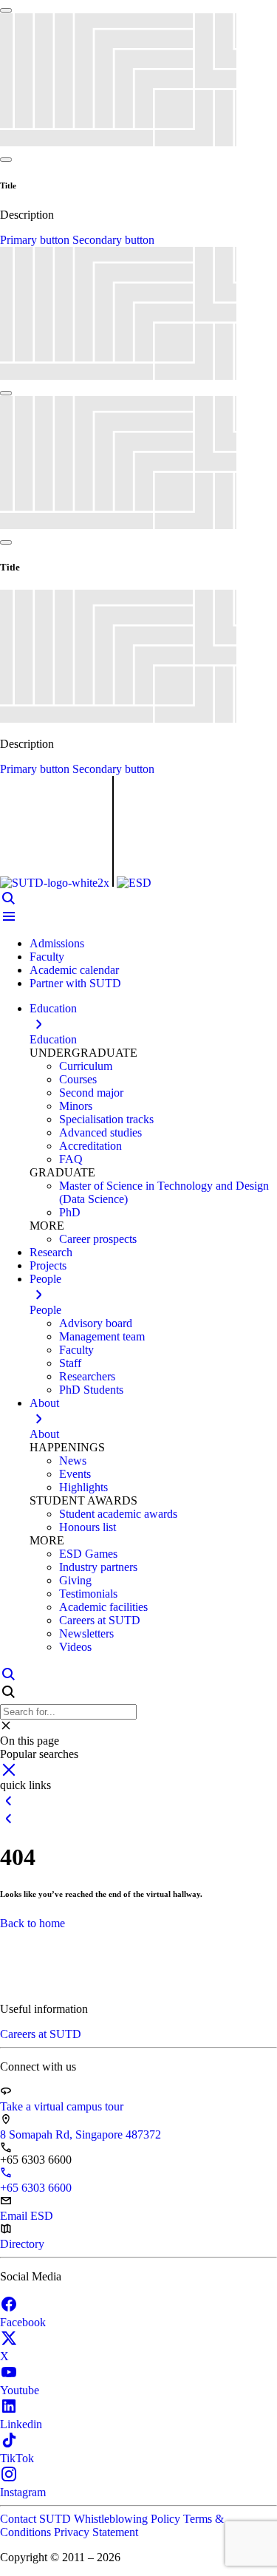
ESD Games (88, 1554)
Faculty (47, 957)
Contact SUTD (37, 2519)
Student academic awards (118, 1514)
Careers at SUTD (100, 1620)
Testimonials (88, 1594)
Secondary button (113, 240)
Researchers (87, 1376)
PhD (70, 1212)
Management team (102, 1336)
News (73, 1461)
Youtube (20, 2390)
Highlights (83, 1487)
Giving (75, 1580)
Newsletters (86, 1633)
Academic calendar (74, 970)
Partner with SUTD (75, 983)
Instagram (23, 2492)
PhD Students (91, 1390)
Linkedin (21, 2424)
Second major (91, 1093)
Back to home (33, 1923)
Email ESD (27, 2216)
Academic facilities (103, 1607)
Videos (75, 1647)
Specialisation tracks (106, 1119)
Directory (22, 2244)
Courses (78, 1079)
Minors (76, 1106)
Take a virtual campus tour (62, 2106)
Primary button (36, 240)
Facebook (23, 2322)
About (44, 1434)
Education (53, 1039)
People (45, 1310)
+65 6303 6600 (36, 2188)
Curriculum (86, 1066)
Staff (70, 1363)
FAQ (71, 1159)
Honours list (88, 1527)
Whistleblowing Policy (129, 2519)
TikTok (17, 2458)
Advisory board (96, 1323)
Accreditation (90, 1146)
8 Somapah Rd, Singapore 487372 (81, 2134)
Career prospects (98, 1239)
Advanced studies (100, 1132)
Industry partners (98, 1567)
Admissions (57, 943)
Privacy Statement (96, 2532)
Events (75, 1474)
